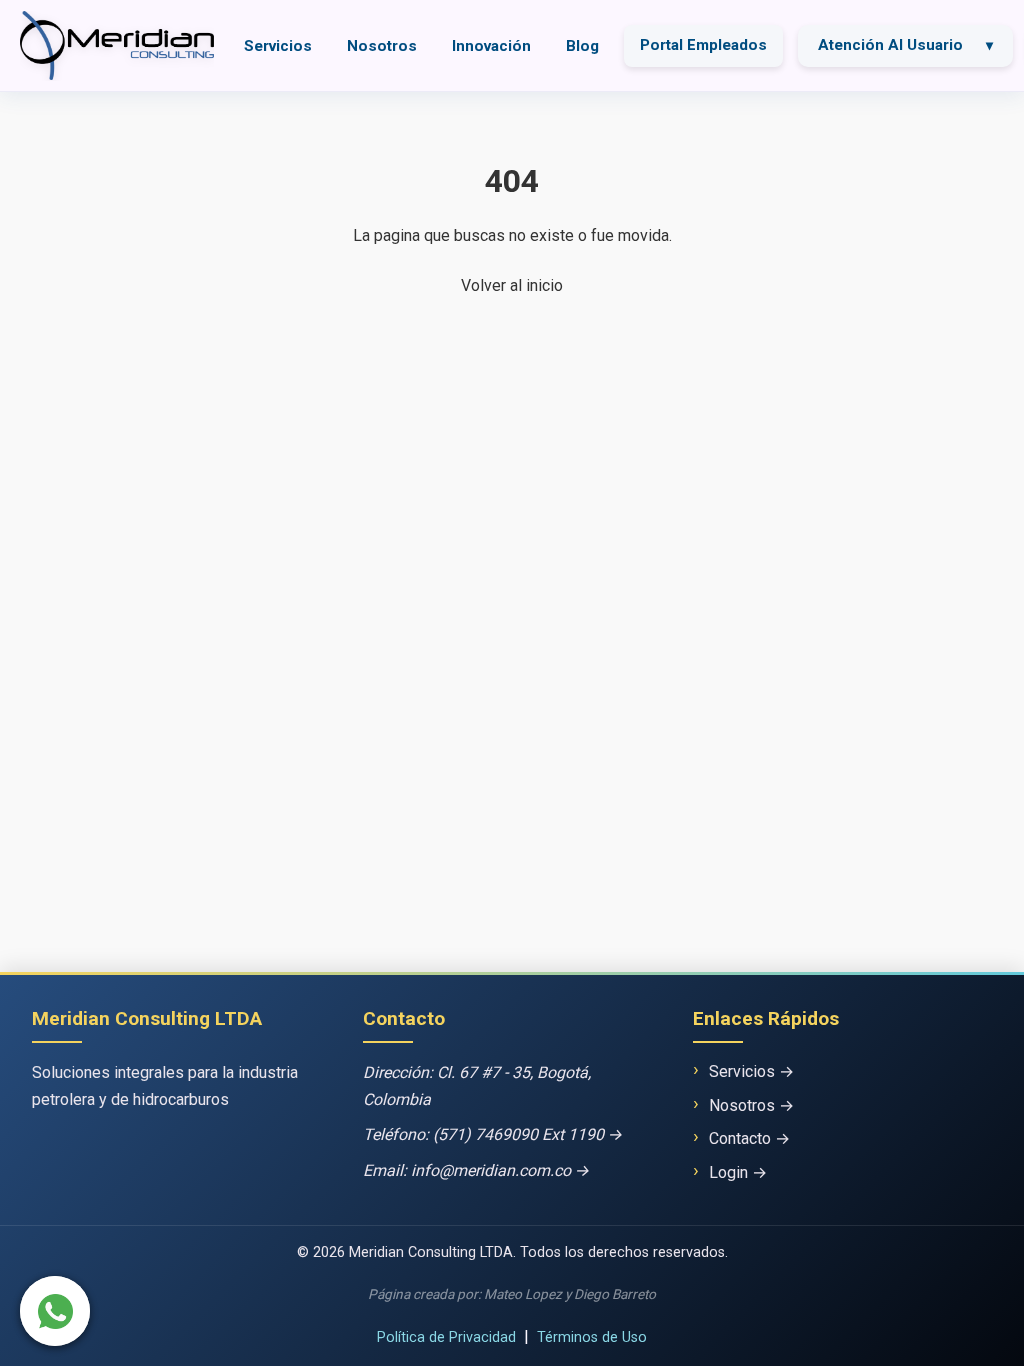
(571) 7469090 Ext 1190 (518, 1134)
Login (728, 1172)
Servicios (742, 1071)
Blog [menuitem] (582, 46)
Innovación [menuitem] (491, 46)
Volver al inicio (512, 285)
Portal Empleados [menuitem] (703, 45)
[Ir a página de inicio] (117, 46)
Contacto (740, 1138)
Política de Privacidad (446, 1337)
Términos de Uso (592, 1337)
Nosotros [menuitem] (382, 46)
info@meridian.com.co (491, 1170)
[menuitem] (905, 46)
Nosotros (742, 1105)
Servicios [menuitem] (278, 46)
